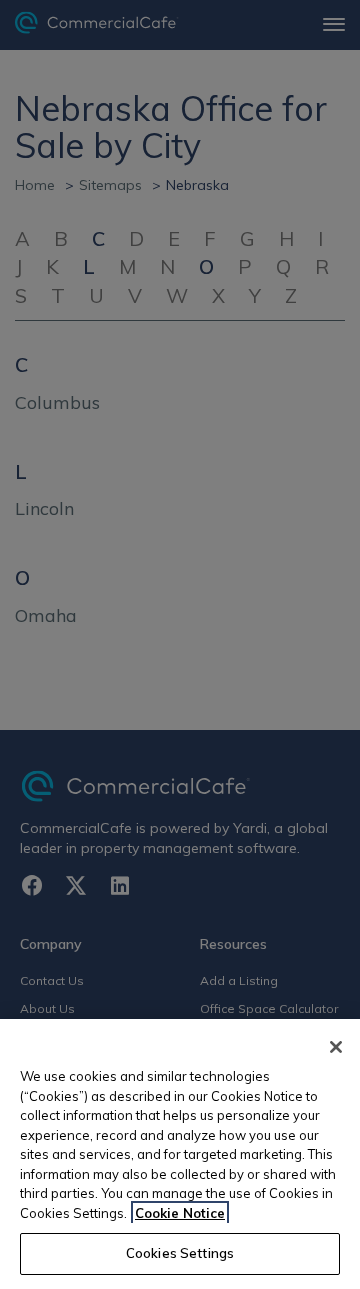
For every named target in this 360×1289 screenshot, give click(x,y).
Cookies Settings (180, 1253)
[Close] (336, 1047)
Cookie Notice (180, 1213)
